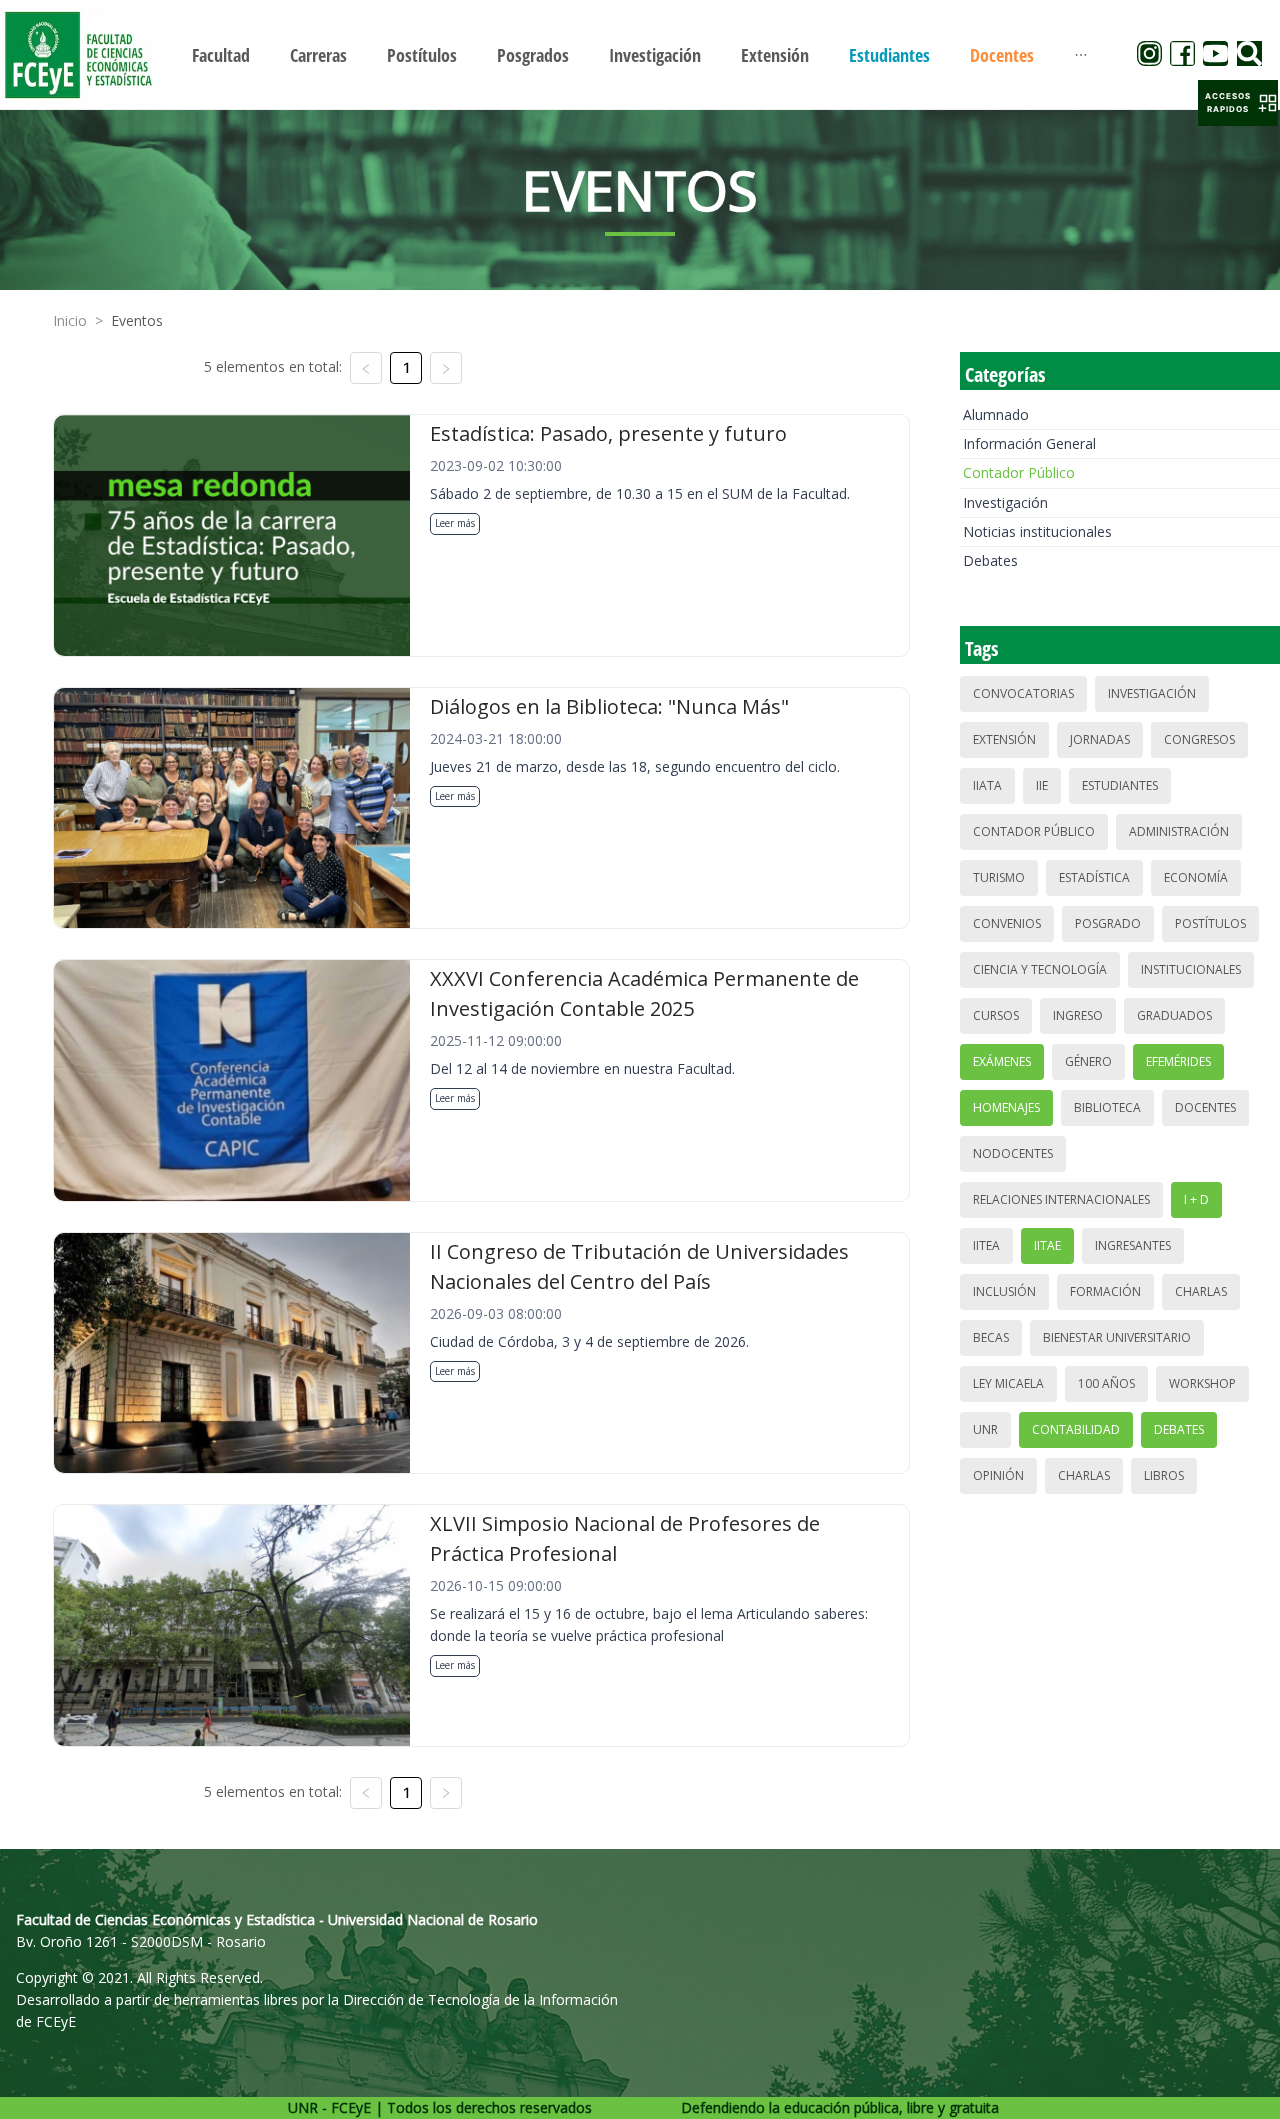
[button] (1238, 103)
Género (1088, 1061)
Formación (1105, 1291)
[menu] (640, 54)
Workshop (1202, 1383)
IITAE (1047, 1245)
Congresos (1199, 739)
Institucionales (1191, 969)
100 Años (1106, 1383)
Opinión (998, 1475)
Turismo (999, 877)
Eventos (137, 320)
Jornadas (1100, 739)
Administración (1179, 831)
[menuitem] (221, 55)
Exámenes (1002, 1061)
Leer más (455, 523)
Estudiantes (1120, 785)
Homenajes (1006, 1107)
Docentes (1205, 1107)
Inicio (70, 320)
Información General (1029, 443)
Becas (991, 1337)
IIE (1042, 785)
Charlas (1201, 1291)
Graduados (1174, 1015)
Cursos (996, 1015)
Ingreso (1078, 1015)
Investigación (1005, 502)
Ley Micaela (1008, 1383)
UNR (985, 1429)
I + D (1196, 1199)
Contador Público (1019, 472)
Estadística (1094, 877)
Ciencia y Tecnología (1040, 969)
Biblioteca (1107, 1107)
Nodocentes (1013, 1153)
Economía (1196, 877)
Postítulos (1210, 923)
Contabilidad (1076, 1429)
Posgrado (1108, 923)
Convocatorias (1023, 693)
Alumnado (996, 414)
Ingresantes (1133, 1245)
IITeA (986, 1245)
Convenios (1007, 923)
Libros (1164, 1475)
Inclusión (1004, 1291)
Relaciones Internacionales (1061, 1199)
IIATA (987, 785)
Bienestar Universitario (1117, 1337)
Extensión (1004, 739)
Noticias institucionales (1037, 531)
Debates (990, 560)
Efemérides (1178, 1061)
